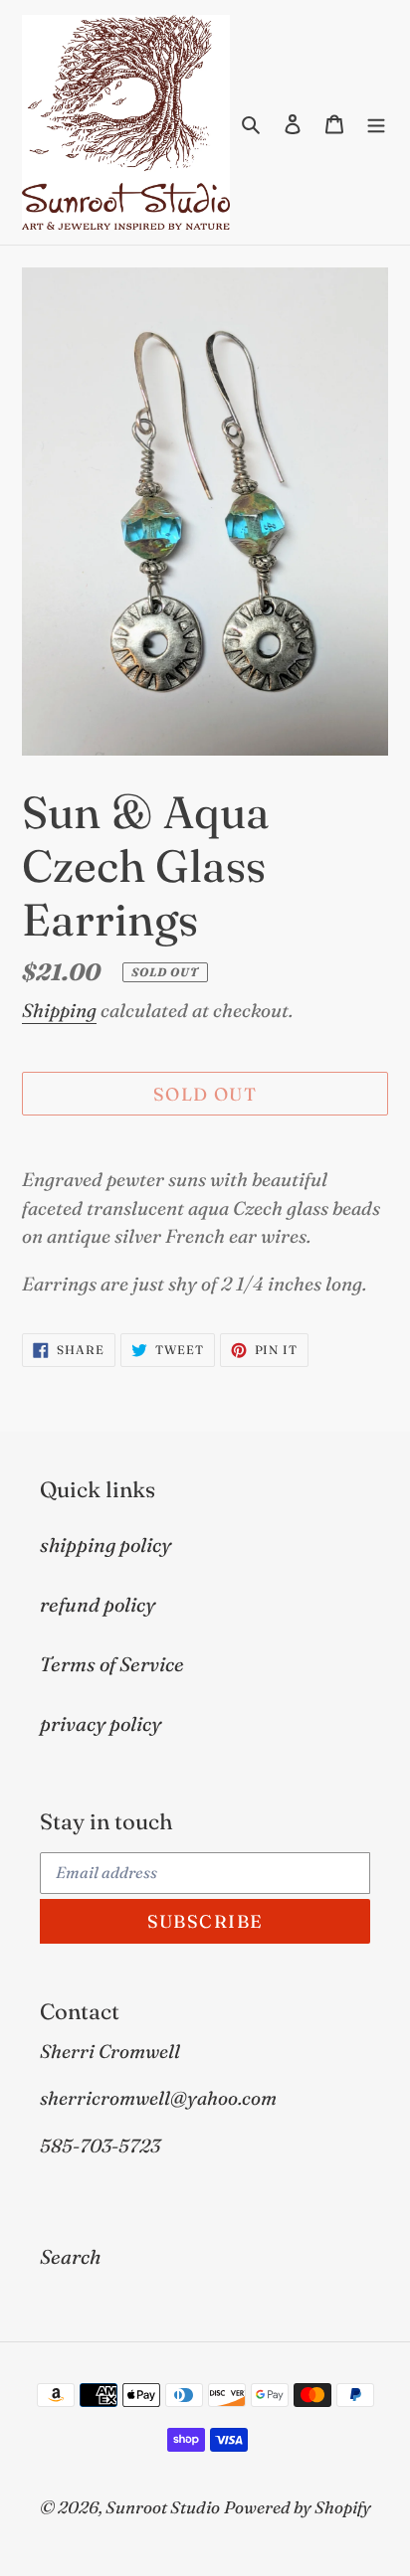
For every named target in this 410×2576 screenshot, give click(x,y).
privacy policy (101, 1723)
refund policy (98, 1604)
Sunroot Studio (163, 2507)
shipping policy (105, 1545)
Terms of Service (112, 1664)
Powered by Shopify (298, 2507)
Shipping (59, 1010)
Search (70, 2256)
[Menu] (376, 122)
